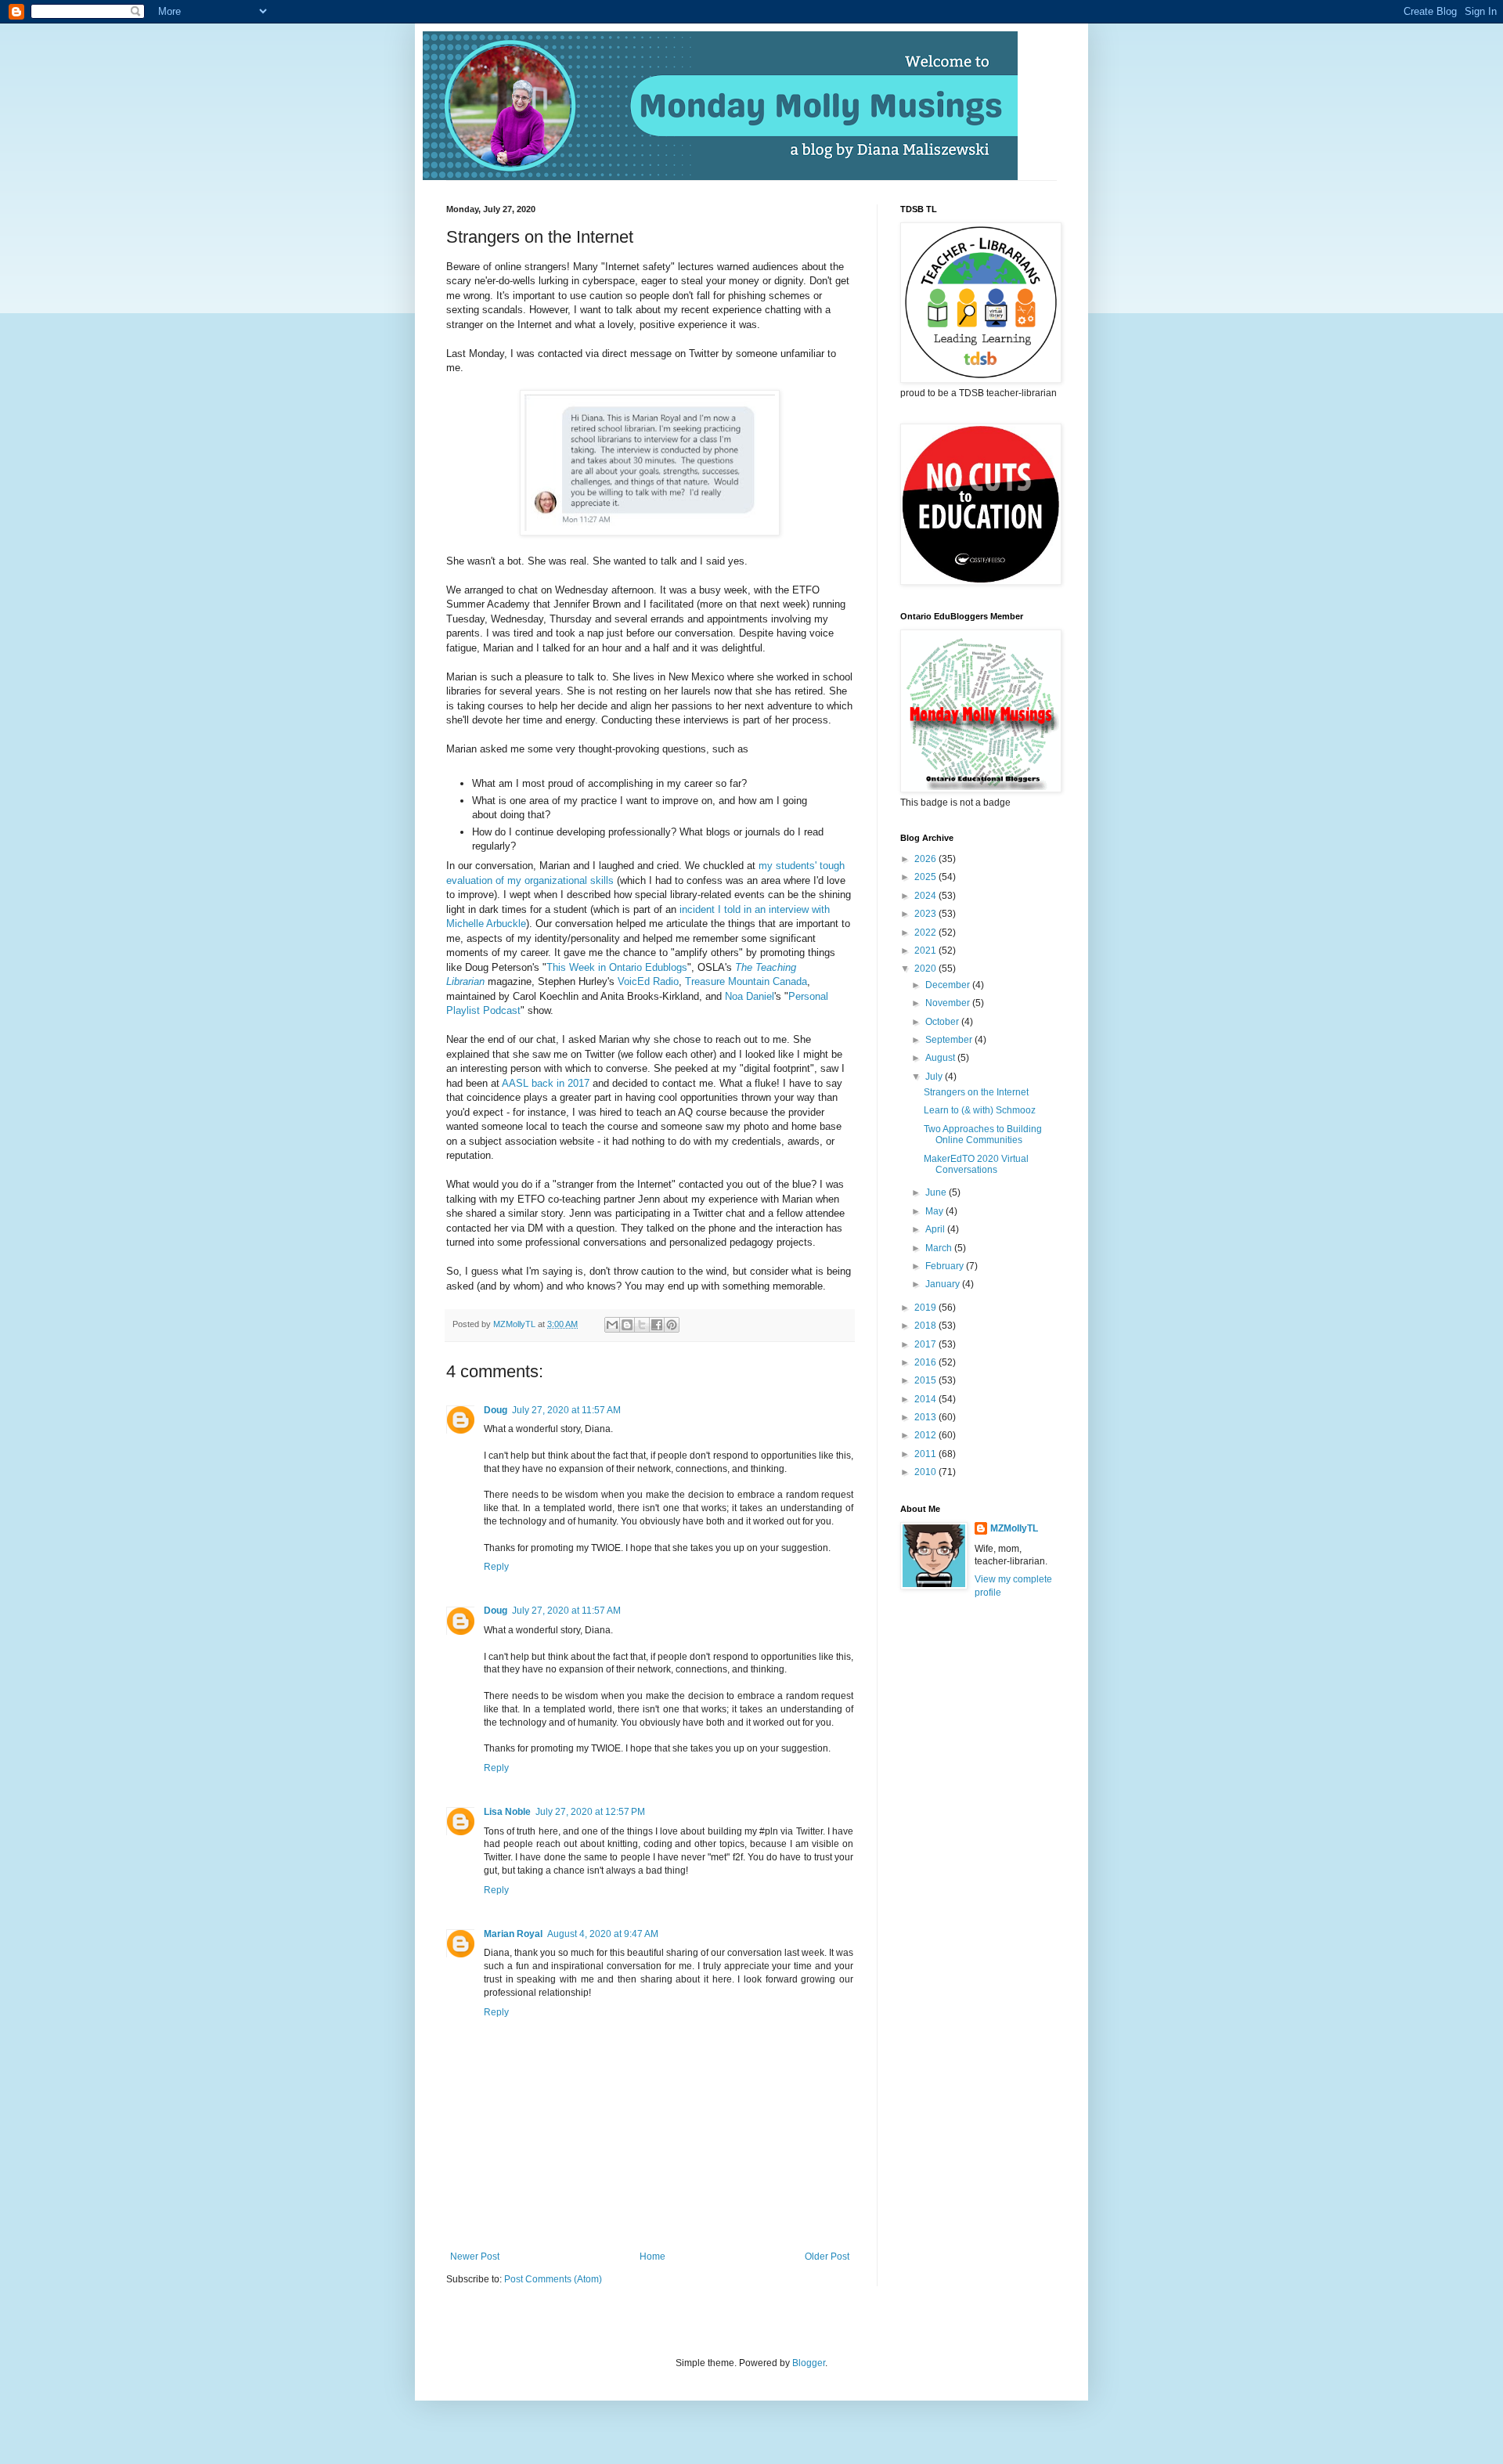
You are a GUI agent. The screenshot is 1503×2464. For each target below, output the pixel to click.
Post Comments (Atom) (553, 2279)
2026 (926, 859)
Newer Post (475, 2257)
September (950, 1040)
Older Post (827, 2257)
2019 (926, 1308)
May (935, 1211)
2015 (926, 1380)
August (941, 1058)
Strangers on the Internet (976, 1092)
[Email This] (612, 1325)
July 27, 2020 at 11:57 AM (566, 1410)
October (943, 1022)
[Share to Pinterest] (672, 1325)
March (940, 1248)
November (949, 1003)
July (935, 1077)
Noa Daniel (750, 996)
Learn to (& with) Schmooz (980, 1110)
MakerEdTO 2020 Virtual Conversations (976, 1164)
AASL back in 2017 (547, 1083)
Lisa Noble (507, 1812)
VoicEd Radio (648, 981)
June (937, 1192)
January (944, 1284)
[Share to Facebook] (657, 1325)
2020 (926, 969)
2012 (926, 1435)
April (936, 1229)
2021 (926, 951)
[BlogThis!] (627, 1325)
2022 (926, 933)
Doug (496, 1410)
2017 (926, 1344)
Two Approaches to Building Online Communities (983, 1135)
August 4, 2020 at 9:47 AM (603, 1934)
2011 (926, 1454)
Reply (496, 1567)
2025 (926, 877)
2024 (926, 896)
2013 (926, 1417)
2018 (926, 1326)
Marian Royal (513, 1934)
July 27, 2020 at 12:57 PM (590, 1812)
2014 (926, 1399)
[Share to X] (642, 1325)
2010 (926, 1472)
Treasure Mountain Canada (746, 981)
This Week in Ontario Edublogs (617, 967)
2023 (926, 914)
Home (652, 2257)
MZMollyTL (1014, 1528)
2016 (926, 1362)
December (949, 985)
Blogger (809, 2363)
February (946, 1266)
